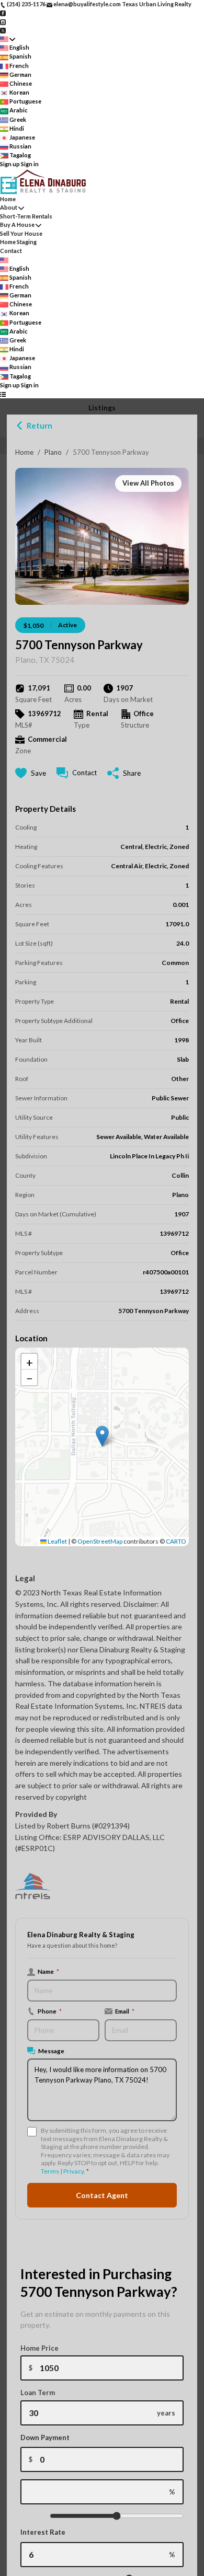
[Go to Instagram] (3, 21)
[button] (102, 1436)
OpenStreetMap (100, 1541)
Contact (11, 251)
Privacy (73, 2171)
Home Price (39, 2348)
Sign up (10, 164)
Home (24, 452)
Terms (50, 2171)
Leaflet (57, 1541)
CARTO (176, 1541)
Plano (53, 452)
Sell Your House (21, 233)
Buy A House (17, 225)
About (9, 207)
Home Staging (18, 242)
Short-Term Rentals (26, 216)
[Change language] (8, 39)
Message (51, 2051)
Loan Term (38, 2393)
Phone (50, 2011)
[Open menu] (3, 394)
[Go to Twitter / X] (3, 30)
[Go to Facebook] (3, 13)
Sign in (30, 164)
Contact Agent (102, 2195)
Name (48, 1971)
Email (125, 2011)
